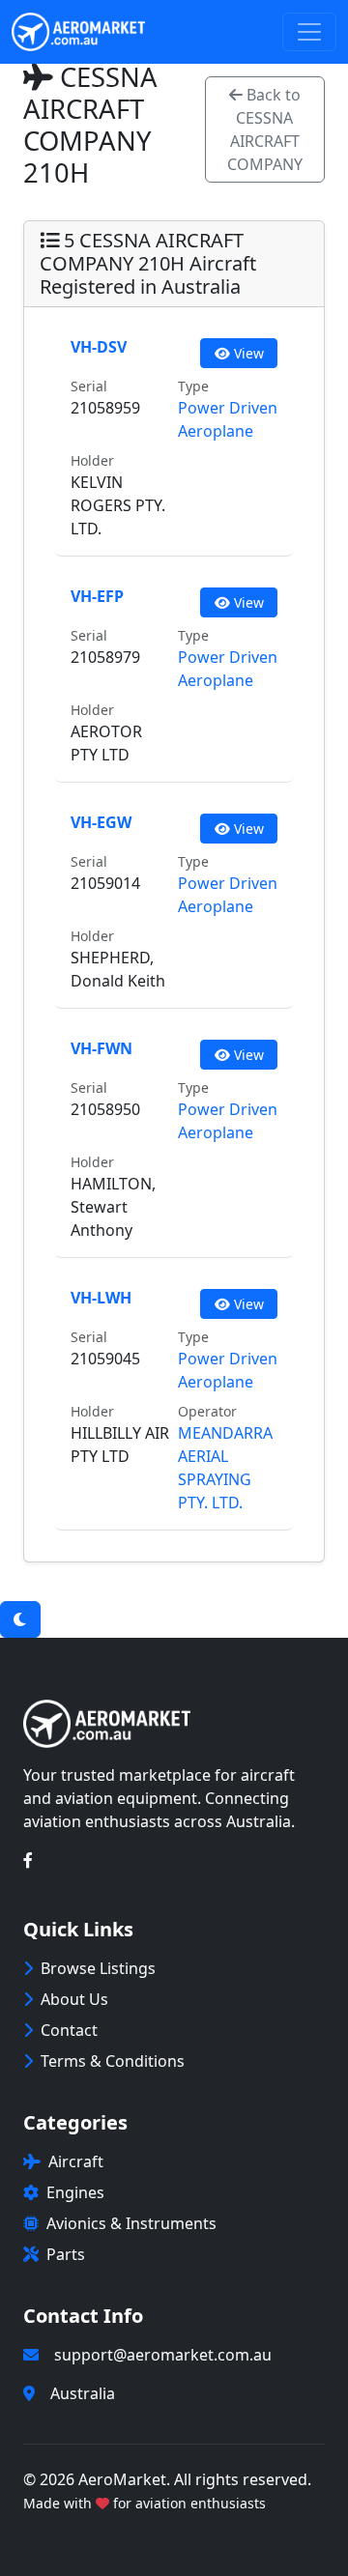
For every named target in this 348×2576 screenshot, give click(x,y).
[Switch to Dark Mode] (20, 1619)
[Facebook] (28, 1860)
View (247, 353)
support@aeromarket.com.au (163, 2355)
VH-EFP (97, 596)
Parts (66, 2254)
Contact (69, 2030)
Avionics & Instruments (131, 2223)
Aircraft (76, 2161)
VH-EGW (101, 822)
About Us (74, 1999)
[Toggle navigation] (309, 32)
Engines (75, 2192)
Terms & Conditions (113, 2061)
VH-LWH (101, 1298)
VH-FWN (101, 1048)
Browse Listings (98, 1968)
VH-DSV (99, 347)
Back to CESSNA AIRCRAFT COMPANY (265, 129)
